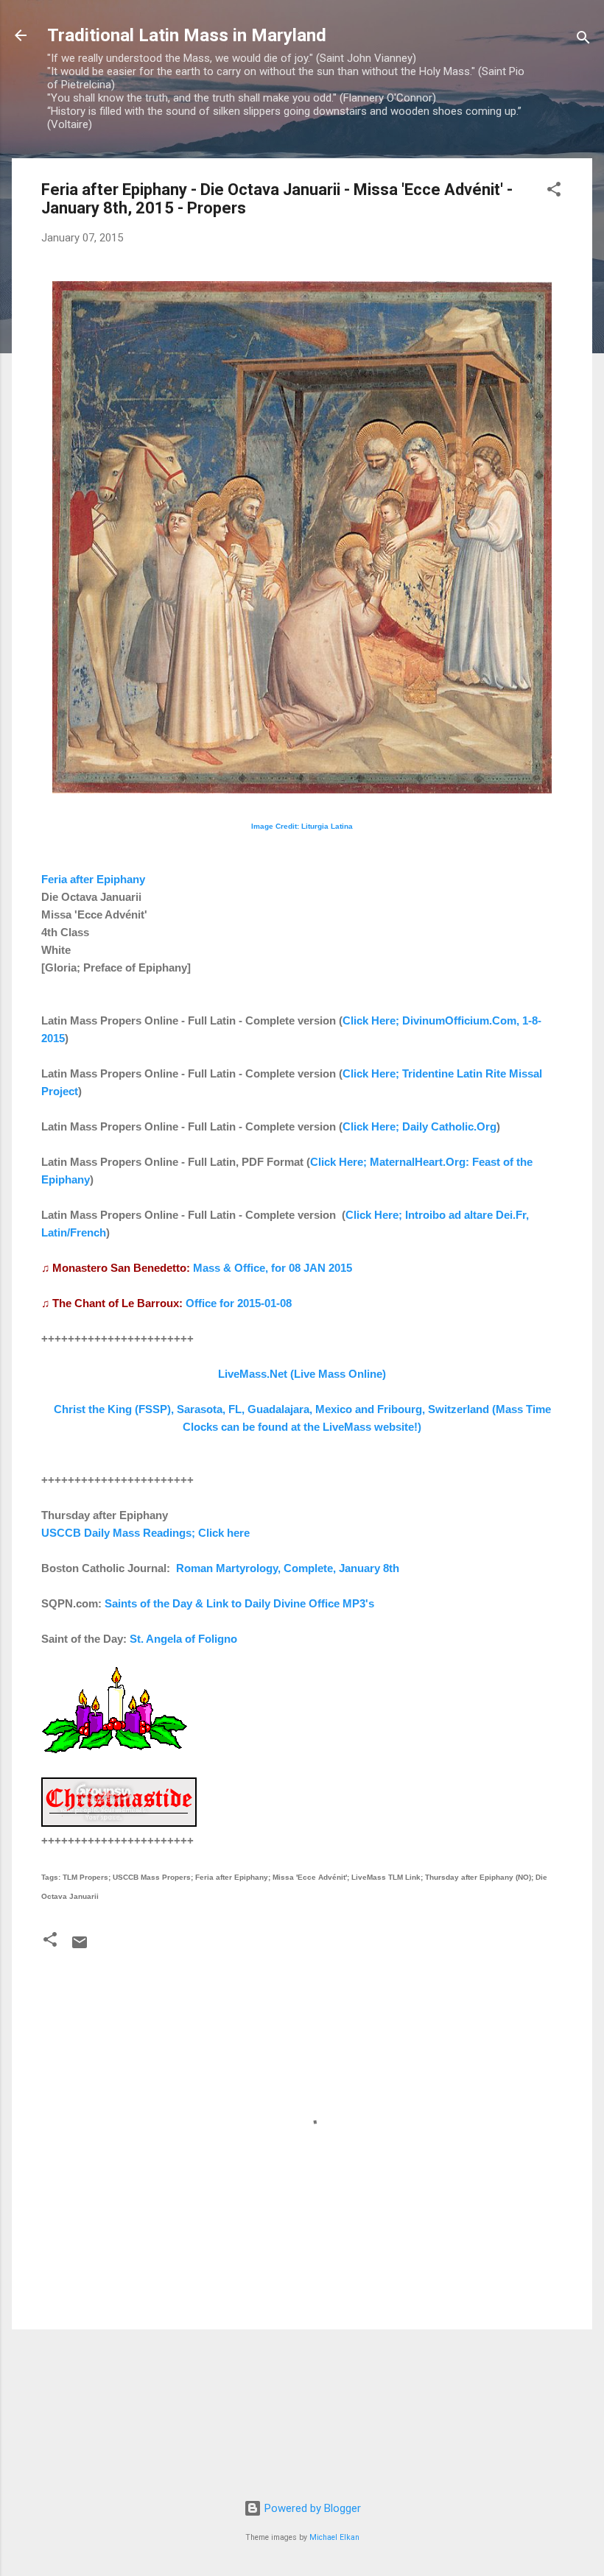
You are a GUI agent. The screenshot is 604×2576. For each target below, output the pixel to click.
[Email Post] (80, 1947)
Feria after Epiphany (93, 879)
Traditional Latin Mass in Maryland (187, 35)
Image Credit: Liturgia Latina (302, 826)
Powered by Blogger (311, 2508)
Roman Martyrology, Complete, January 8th (288, 1568)
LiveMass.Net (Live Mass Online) (302, 1374)
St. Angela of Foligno (183, 1639)
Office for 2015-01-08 (239, 1303)
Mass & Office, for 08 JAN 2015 (273, 1268)
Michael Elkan (334, 2537)
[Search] (583, 40)
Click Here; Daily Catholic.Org (419, 1126)
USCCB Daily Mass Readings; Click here (145, 1533)
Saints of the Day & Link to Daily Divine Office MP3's (239, 1603)
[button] (554, 192)
